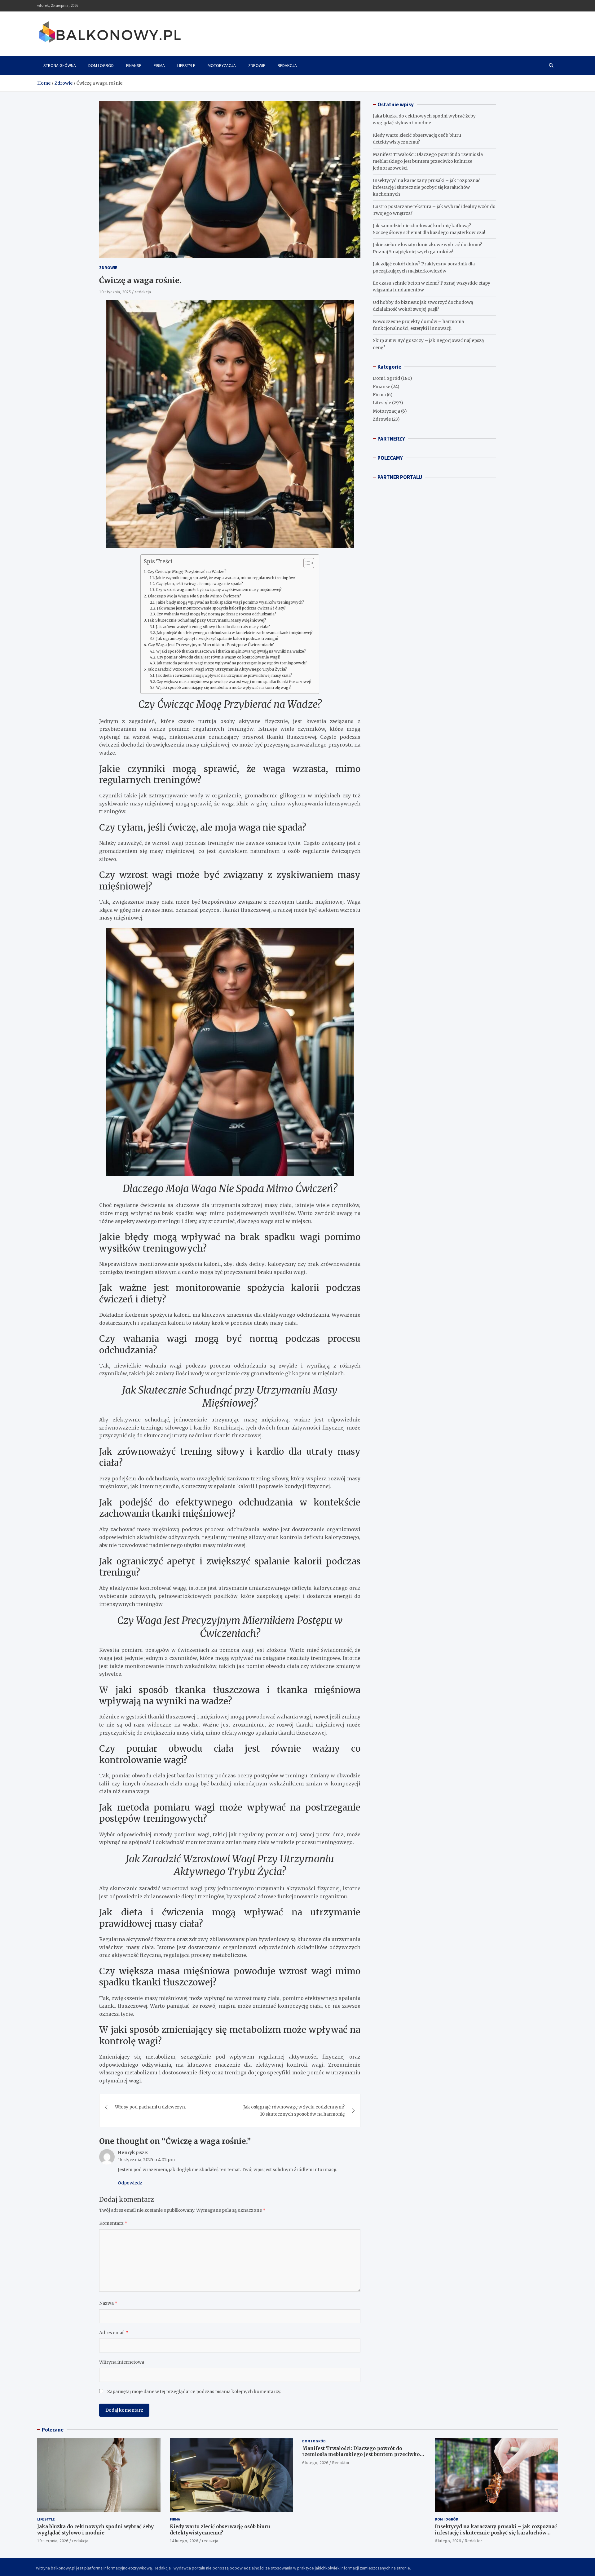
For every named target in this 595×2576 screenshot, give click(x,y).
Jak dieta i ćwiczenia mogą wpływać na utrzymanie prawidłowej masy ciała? (224, 676)
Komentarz (113, 2223)
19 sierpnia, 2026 (53, 2541)
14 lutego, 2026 (184, 2541)
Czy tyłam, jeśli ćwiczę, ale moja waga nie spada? (200, 584)
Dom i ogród (101, 65)
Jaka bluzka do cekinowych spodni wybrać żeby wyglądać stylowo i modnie (95, 2530)
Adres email (114, 2333)
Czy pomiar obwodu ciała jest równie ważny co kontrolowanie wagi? (219, 657)
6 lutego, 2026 (315, 2463)
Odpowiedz (130, 2183)
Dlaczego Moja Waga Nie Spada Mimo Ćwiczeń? (194, 596)
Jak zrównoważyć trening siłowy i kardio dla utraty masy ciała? (213, 627)
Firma (159, 65)
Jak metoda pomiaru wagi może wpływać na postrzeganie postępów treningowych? (232, 663)
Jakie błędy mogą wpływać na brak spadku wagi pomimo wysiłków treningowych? (230, 602)
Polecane (53, 2430)
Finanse (134, 65)
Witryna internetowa (122, 2362)
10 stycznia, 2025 (115, 292)
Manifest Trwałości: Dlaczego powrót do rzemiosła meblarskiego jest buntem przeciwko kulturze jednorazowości (428, 161)
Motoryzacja (222, 65)
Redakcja (287, 65)
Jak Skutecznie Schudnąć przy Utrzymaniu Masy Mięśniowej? (207, 620)
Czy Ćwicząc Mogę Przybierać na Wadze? (187, 572)
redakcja (143, 292)
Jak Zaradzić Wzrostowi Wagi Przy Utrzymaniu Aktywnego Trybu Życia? (217, 669)
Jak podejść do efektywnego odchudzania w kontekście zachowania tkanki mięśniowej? (235, 633)
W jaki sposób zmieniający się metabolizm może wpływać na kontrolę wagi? (224, 688)
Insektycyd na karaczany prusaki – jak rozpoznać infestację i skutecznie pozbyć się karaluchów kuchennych (427, 187)
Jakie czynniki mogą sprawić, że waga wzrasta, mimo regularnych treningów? (226, 578)
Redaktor (341, 2463)
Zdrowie (257, 65)
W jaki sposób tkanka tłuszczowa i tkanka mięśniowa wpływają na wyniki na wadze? (231, 651)
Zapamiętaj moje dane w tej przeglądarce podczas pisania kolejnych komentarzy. (194, 2392)
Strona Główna (60, 65)
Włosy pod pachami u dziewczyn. (150, 2107)
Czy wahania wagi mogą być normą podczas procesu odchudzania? (216, 614)
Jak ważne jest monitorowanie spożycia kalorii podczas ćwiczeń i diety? (221, 608)
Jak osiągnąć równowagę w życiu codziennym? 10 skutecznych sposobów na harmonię (294, 2110)
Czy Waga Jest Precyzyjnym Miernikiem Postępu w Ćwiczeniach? (211, 645)
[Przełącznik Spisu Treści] (306, 563)
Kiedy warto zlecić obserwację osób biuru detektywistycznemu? (220, 2530)
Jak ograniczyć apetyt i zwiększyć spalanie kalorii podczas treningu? (217, 639)
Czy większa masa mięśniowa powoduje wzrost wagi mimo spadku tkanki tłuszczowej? (234, 682)
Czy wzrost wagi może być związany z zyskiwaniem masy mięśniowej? (219, 590)
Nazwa (108, 2303)
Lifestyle (186, 65)
